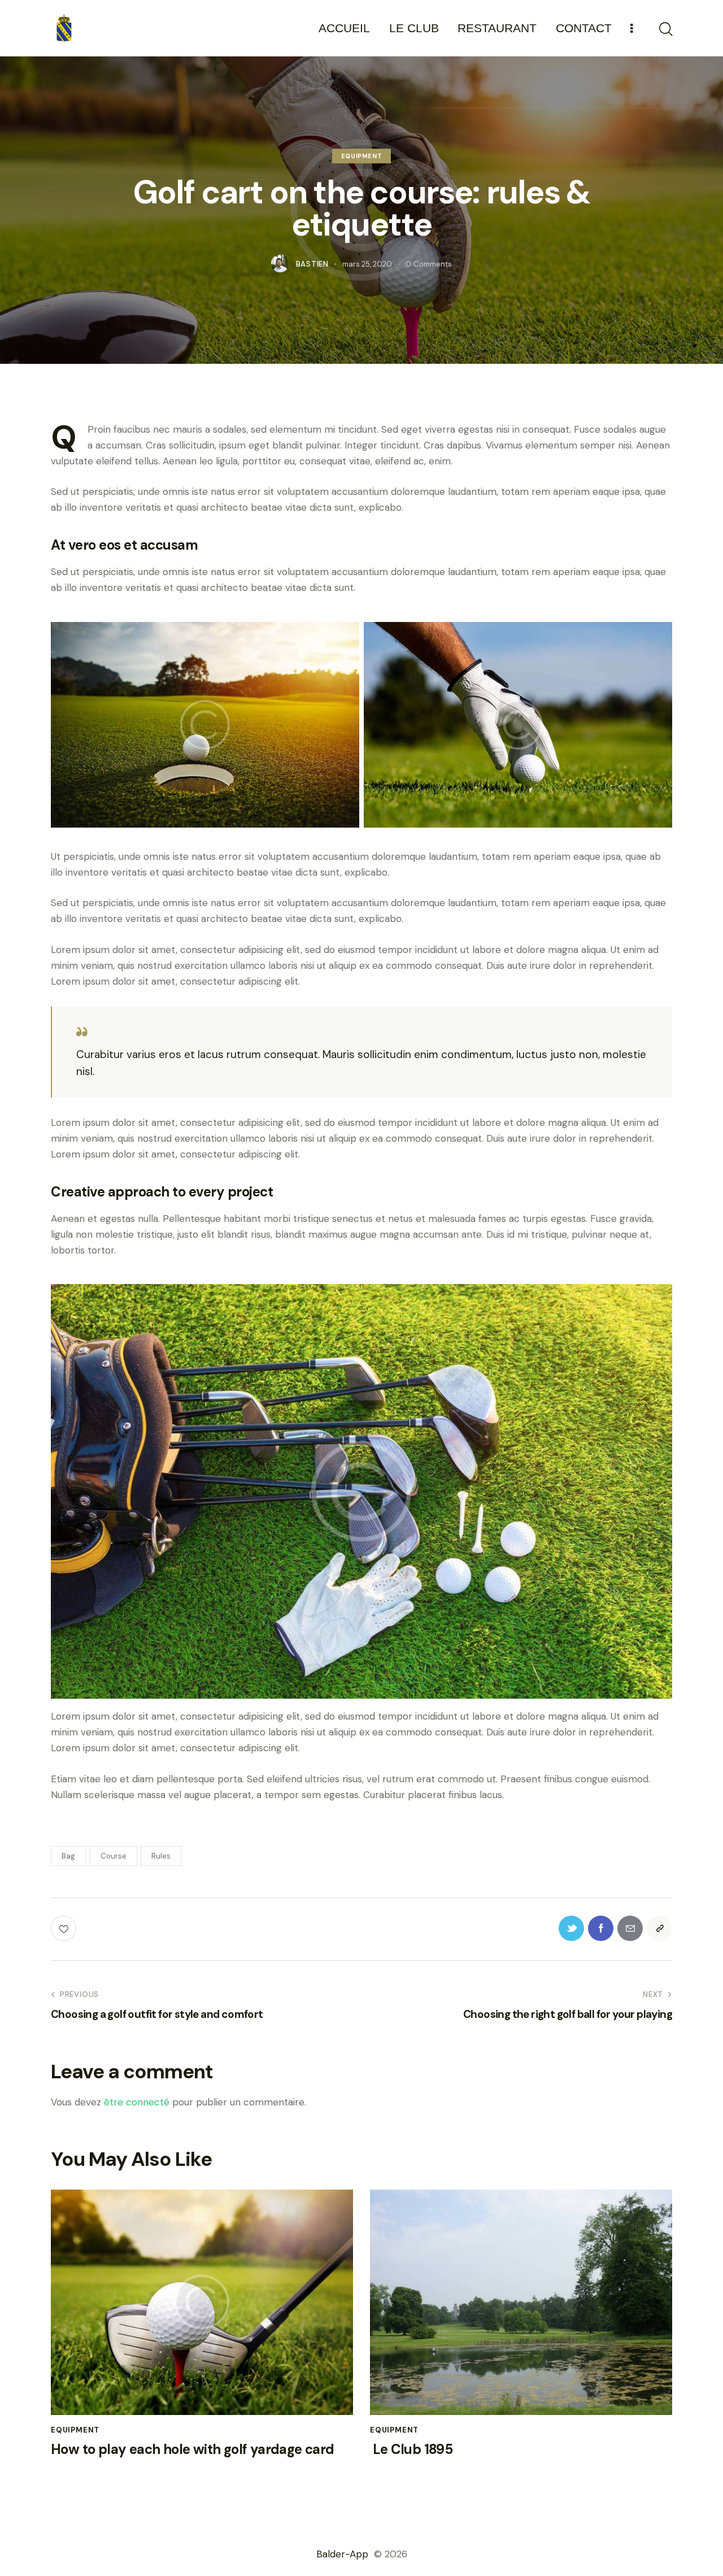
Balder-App (344, 2554)
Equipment (361, 156)
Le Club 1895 (411, 2450)
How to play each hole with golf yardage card (193, 2450)
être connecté (137, 2102)
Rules (161, 1856)
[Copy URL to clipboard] (659, 1928)
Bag (68, 1856)
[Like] (65, 1928)
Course (114, 1856)
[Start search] (665, 29)
